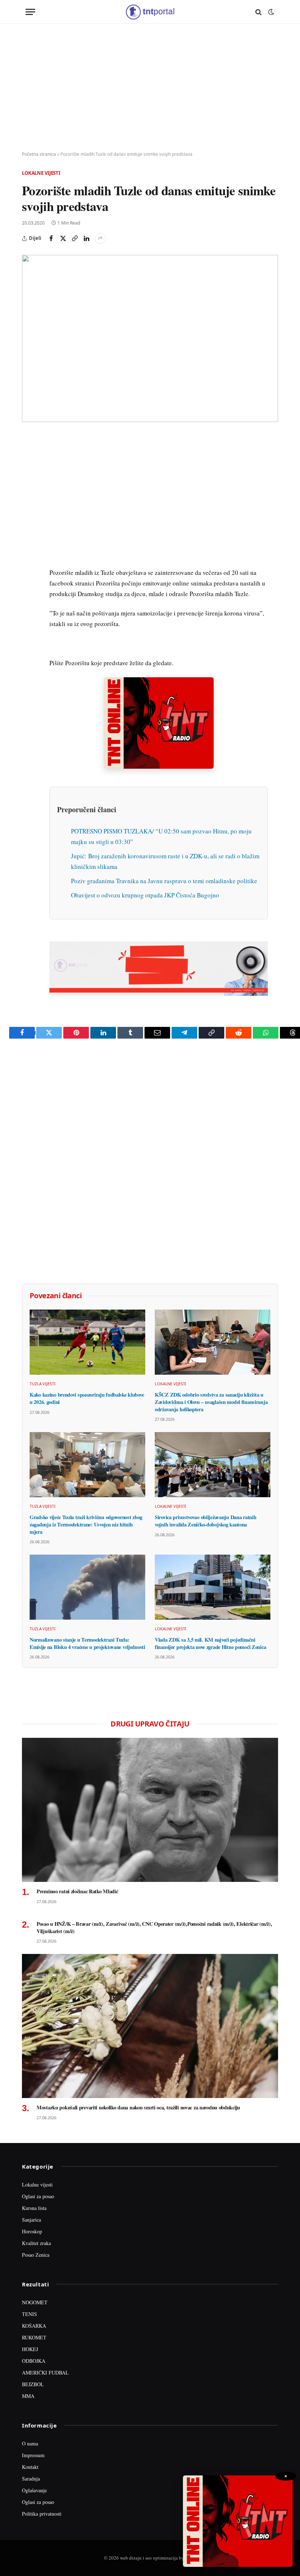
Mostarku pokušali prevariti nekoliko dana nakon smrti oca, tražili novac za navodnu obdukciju (138, 2108)
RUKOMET (34, 2337)
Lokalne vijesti (41, 173)
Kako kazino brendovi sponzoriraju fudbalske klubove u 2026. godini (87, 1398)
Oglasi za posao (38, 2196)
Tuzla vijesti (43, 1384)
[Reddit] (29, 559)
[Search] (258, 12)
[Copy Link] (75, 238)
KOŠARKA (34, 2326)
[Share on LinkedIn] (86, 238)
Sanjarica (31, 2220)
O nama (30, 2443)
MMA (28, 2396)
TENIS (29, 2314)
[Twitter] (29, 475)
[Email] (29, 508)
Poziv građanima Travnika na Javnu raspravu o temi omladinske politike (164, 881)
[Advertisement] (150, 88)
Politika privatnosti (42, 2514)
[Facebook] (29, 458)
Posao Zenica (36, 2255)
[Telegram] (29, 576)
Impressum (33, 2455)
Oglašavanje (34, 2490)
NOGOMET (35, 2302)
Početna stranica (39, 154)
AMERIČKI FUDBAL (45, 2372)
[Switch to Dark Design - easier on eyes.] (270, 12)
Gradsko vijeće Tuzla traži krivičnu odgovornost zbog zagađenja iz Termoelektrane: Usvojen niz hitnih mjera (86, 1524)
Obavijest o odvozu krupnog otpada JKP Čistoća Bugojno (145, 895)
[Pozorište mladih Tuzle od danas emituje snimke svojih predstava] (150, 338)
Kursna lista (34, 2208)
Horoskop (32, 2231)
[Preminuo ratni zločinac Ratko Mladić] (150, 1810)
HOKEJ (30, 2349)
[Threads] (29, 609)
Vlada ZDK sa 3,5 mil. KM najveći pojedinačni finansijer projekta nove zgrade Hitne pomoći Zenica (210, 1643)
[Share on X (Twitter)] (63, 238)
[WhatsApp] (29, 592)
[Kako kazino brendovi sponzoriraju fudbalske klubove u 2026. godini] (87, 1342)
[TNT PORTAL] (150, 12)
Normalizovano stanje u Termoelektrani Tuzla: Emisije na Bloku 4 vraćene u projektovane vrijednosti (87, 1643)
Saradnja (31, 2479)
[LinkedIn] (29, 542)
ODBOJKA (34, 2361)
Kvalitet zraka (36, 2243)
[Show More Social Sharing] (100, 238)
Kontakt (30, 2467)
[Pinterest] (29, 492)
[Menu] (30, 12)
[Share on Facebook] (51, 238)
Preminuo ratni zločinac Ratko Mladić (77, 1891)
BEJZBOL (33, 2384)
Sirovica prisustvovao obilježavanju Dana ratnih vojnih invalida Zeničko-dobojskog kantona (205, 1521)
